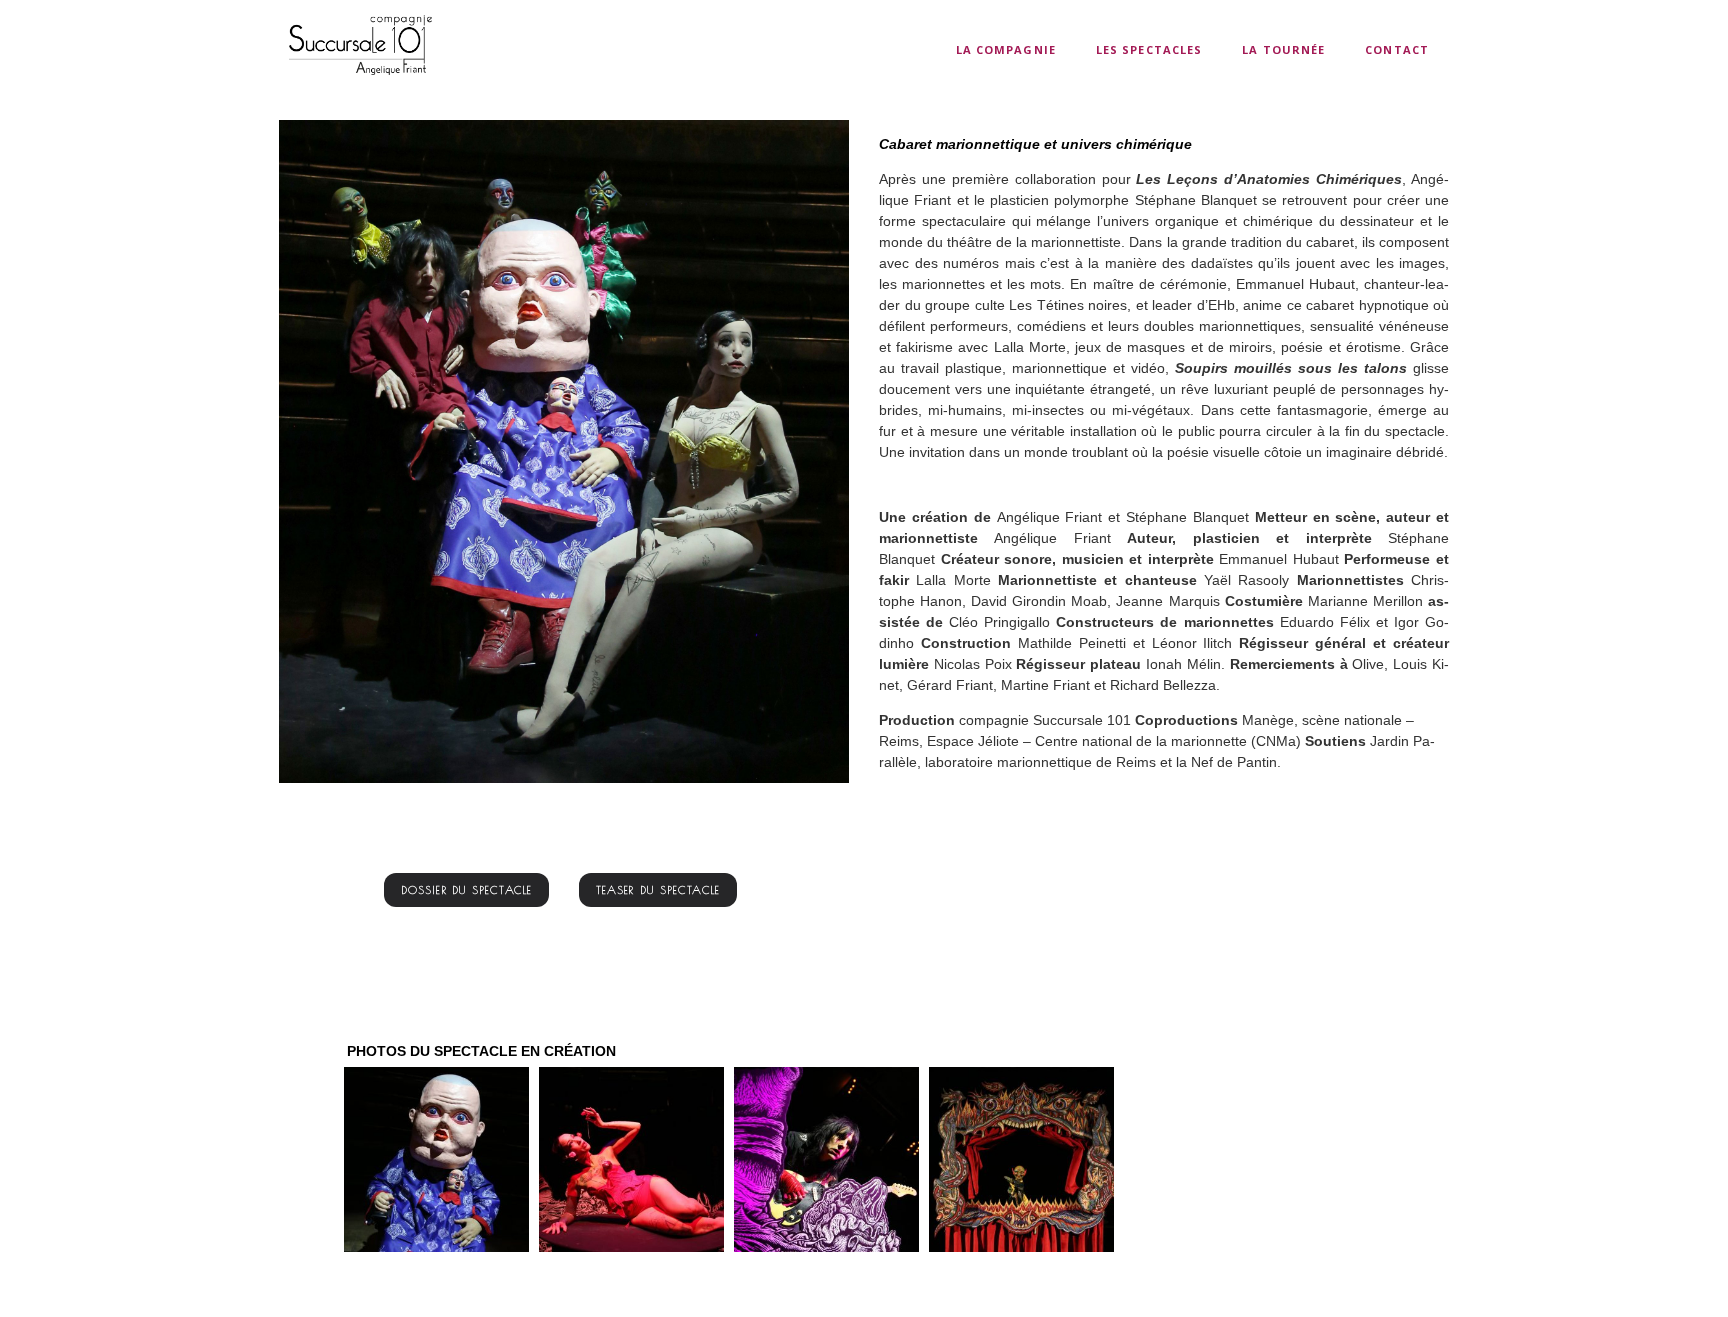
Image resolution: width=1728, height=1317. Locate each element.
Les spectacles (1149, 49)
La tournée (1283, 49)
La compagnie (1006, 49)
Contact (1397, 49)
